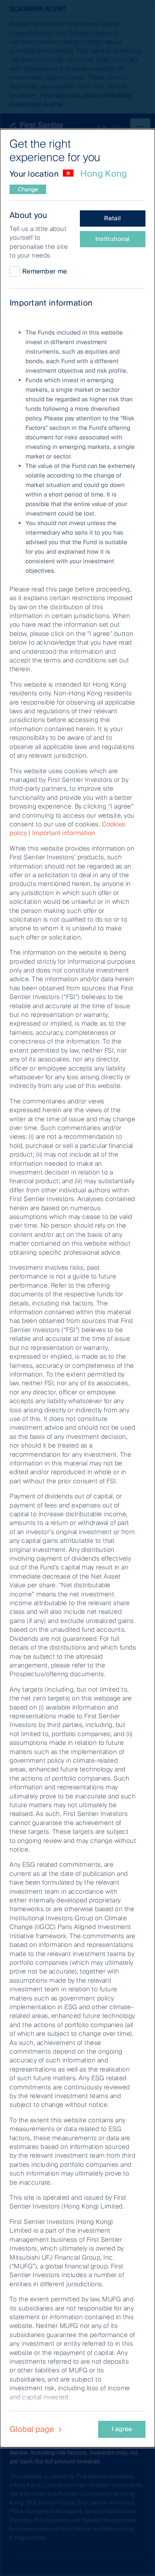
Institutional (113, 239)
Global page (33, 2429)
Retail (112, 218)
